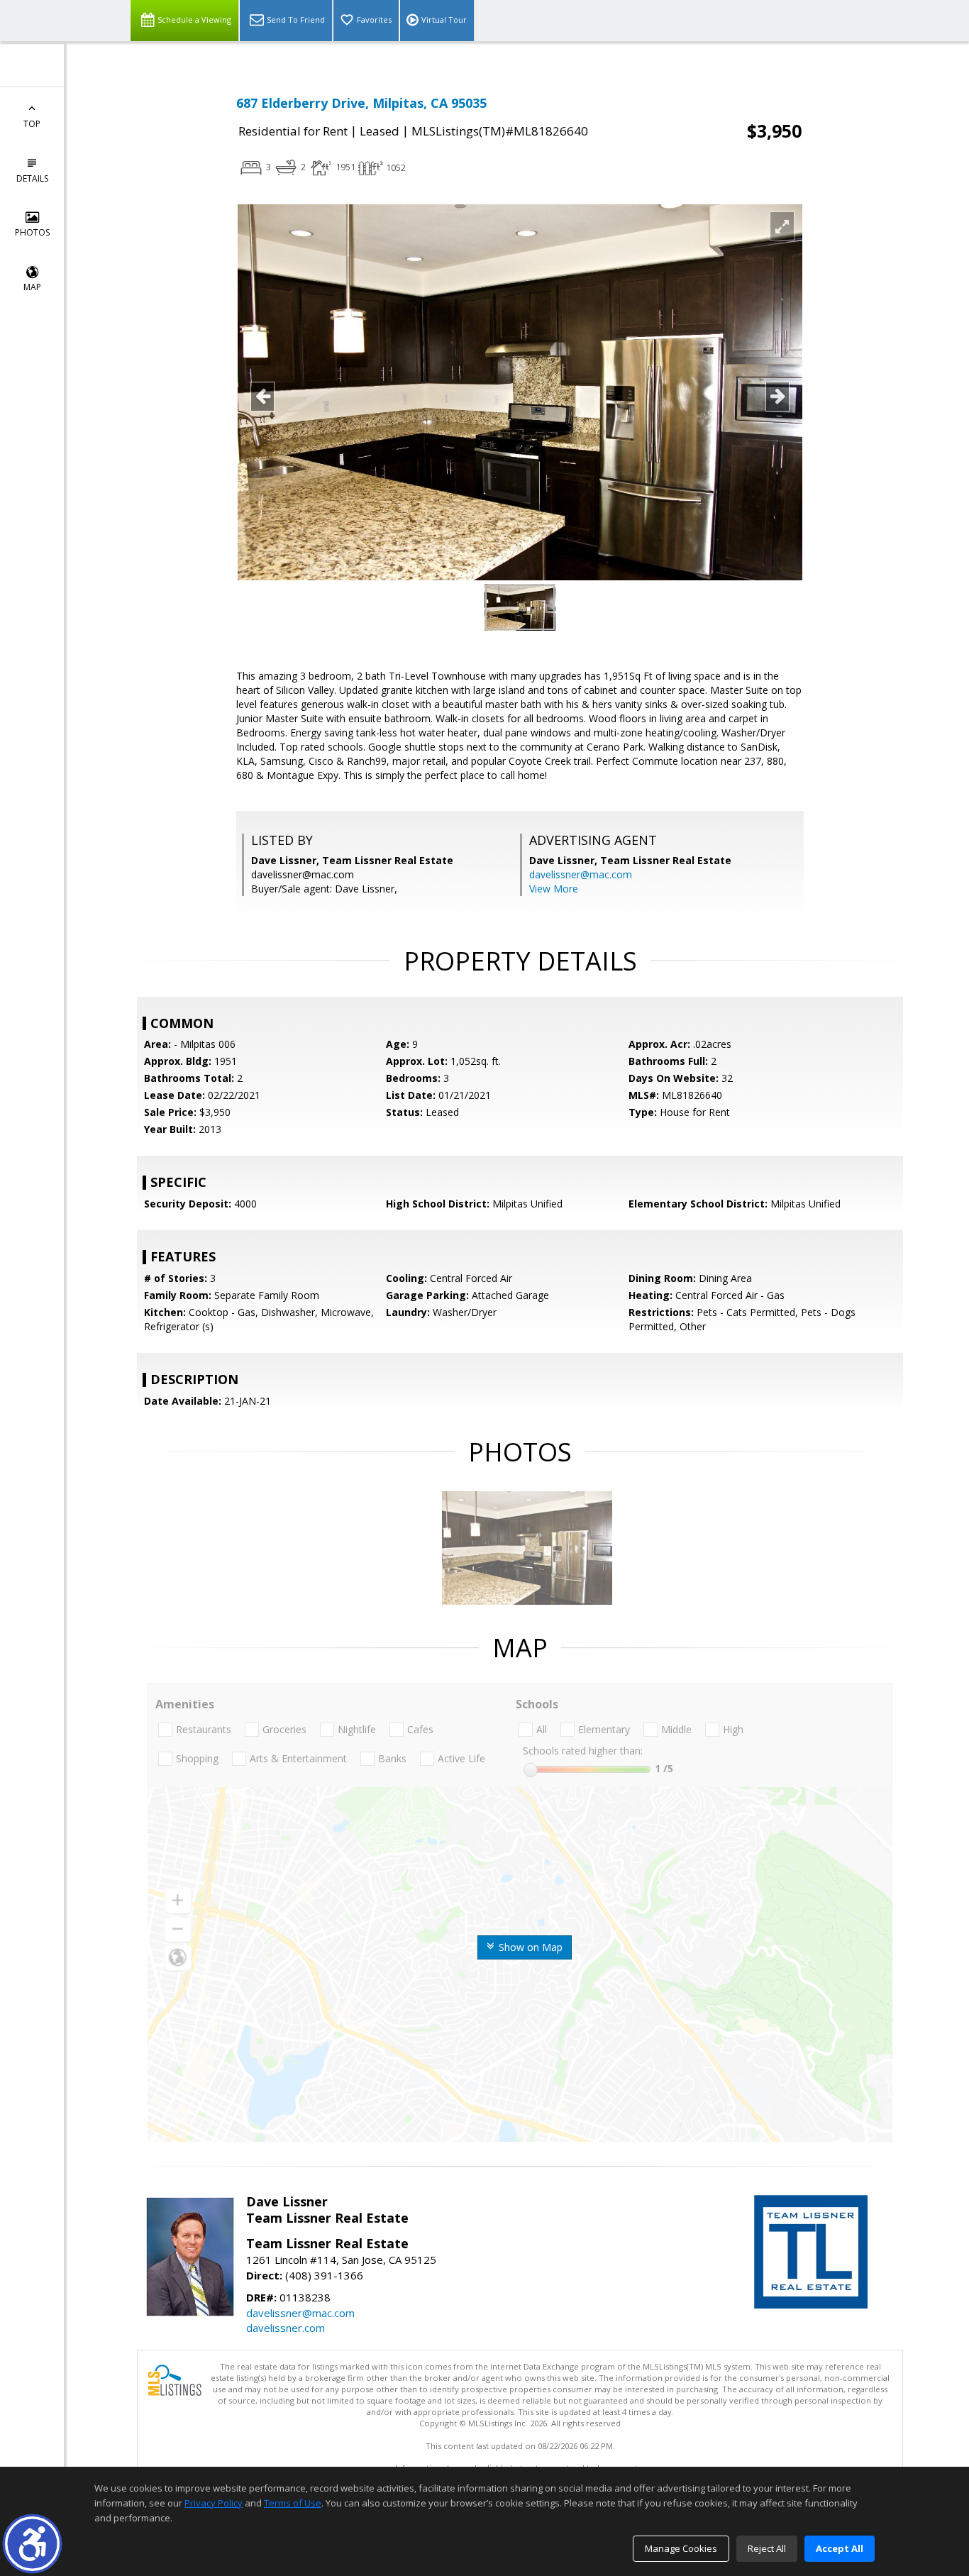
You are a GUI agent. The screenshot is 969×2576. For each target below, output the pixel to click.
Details (32, 178)
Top (32, 124)
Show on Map (529, 1947)
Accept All (840, 2548)
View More (554, 889)
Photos (32, 232)
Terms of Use (293, 2503)
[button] (32, 2544)
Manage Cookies (681, 2548)
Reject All (767, 2548)
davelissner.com (286, 2328)
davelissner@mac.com (581, 874)
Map (32, 287)
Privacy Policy (214, 2503)
